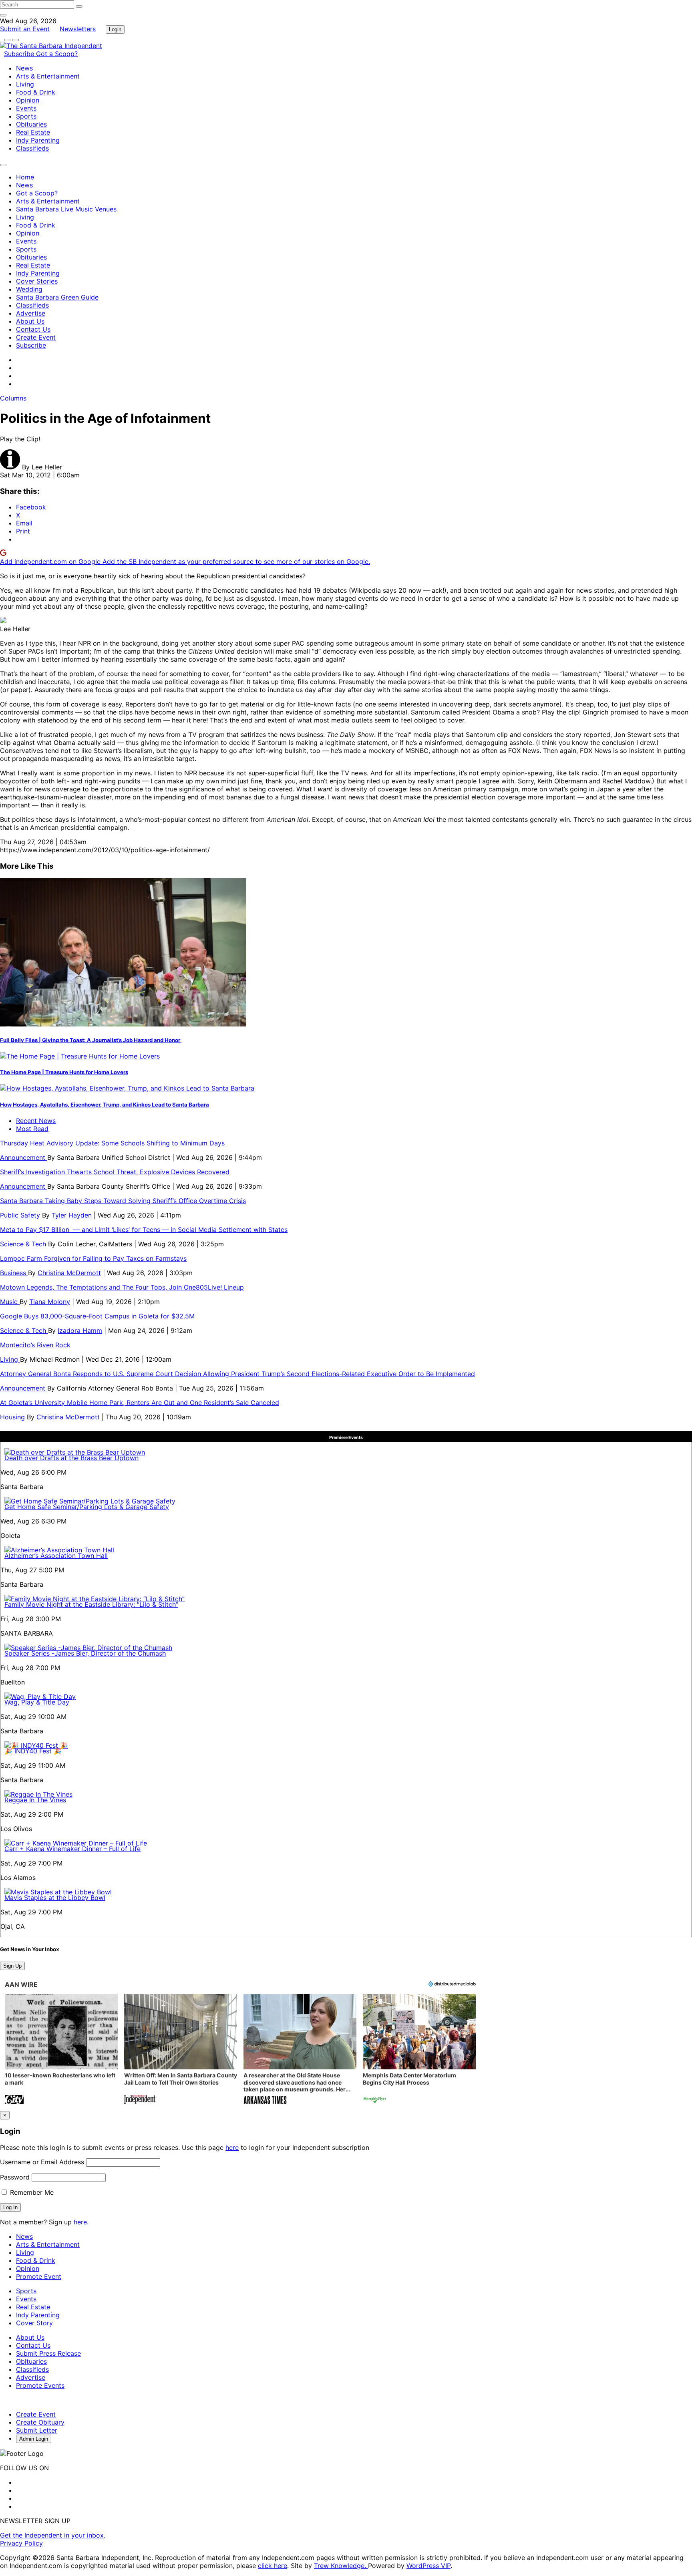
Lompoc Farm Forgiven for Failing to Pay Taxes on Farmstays (93, 1258)
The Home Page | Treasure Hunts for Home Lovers (64, 1072)
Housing (13, 1417)
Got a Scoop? (57, 54)
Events (26, 108)
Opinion (28, 100)
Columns (13, 398)
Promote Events (40, 2385)
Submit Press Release (48, 2353)
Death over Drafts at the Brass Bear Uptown (71, 1458)
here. (81, 2222)
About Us (30, 321)
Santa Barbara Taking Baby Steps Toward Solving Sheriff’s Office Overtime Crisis (123, 1201)
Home (25, 177)
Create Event (36, 337)
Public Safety (21, 1215)
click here (273, 2566)
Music (10, 1302)
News (24, 68)
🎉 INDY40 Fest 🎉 (33, 1751)
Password (15, 2177)
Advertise (31, 313)
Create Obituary (40, 2422)
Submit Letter (37, 2430)
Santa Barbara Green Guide (57, 297)
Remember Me (31, 2192)
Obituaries (31, 124)
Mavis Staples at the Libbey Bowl (55, 1898)
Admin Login (34, 2439)
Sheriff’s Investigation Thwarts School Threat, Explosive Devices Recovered (115, 1172)
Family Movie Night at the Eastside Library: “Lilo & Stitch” (91, 1604)
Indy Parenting (38, 140)
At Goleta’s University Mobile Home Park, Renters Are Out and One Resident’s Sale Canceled (140, 1403)
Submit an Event (25, 29)
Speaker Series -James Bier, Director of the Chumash (85, 1653)
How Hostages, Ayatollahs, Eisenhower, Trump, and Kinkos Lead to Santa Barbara (105, 1105)
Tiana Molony (50, 1302)
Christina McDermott (69, 1273)
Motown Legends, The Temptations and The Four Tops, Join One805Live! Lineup (122, 1287)
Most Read (32, 1129)
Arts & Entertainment (48, 76)
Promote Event (39, 2276)
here (232, 2147)
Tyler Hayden (72, 1215)
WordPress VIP (428, 2566)
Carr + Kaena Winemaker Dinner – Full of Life (72, 1849)
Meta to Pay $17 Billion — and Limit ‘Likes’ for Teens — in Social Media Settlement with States (144, 1230)
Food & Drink (36, 92)
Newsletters (78, 29)
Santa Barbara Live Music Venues (66, 209)
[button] (61, 2050)
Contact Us (33, 329)
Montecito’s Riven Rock (35, 1345)
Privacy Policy (21, 2543)
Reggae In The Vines (35, 1800)
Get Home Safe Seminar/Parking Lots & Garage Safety (87, 1507)
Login (115, 29)
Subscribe (20, 54)
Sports (26, 116)
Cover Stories (37, 281)
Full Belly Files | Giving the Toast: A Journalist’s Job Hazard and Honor (91, 1040)
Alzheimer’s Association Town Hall (56, 1556)
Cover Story (34, 2323)
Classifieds (32, 148)
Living (25, 84)
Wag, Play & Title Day (37, 1702)
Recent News (36, 1121)
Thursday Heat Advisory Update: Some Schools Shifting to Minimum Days (112, 1143)
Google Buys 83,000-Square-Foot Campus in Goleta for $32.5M (97, 1316)
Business (14, 1273)
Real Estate (33, 132)
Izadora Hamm (80, 1330)
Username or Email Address (42, 2162)
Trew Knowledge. (341, 2566)
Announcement (24, 1157)
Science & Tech (24, 1244)
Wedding (29, 289)
